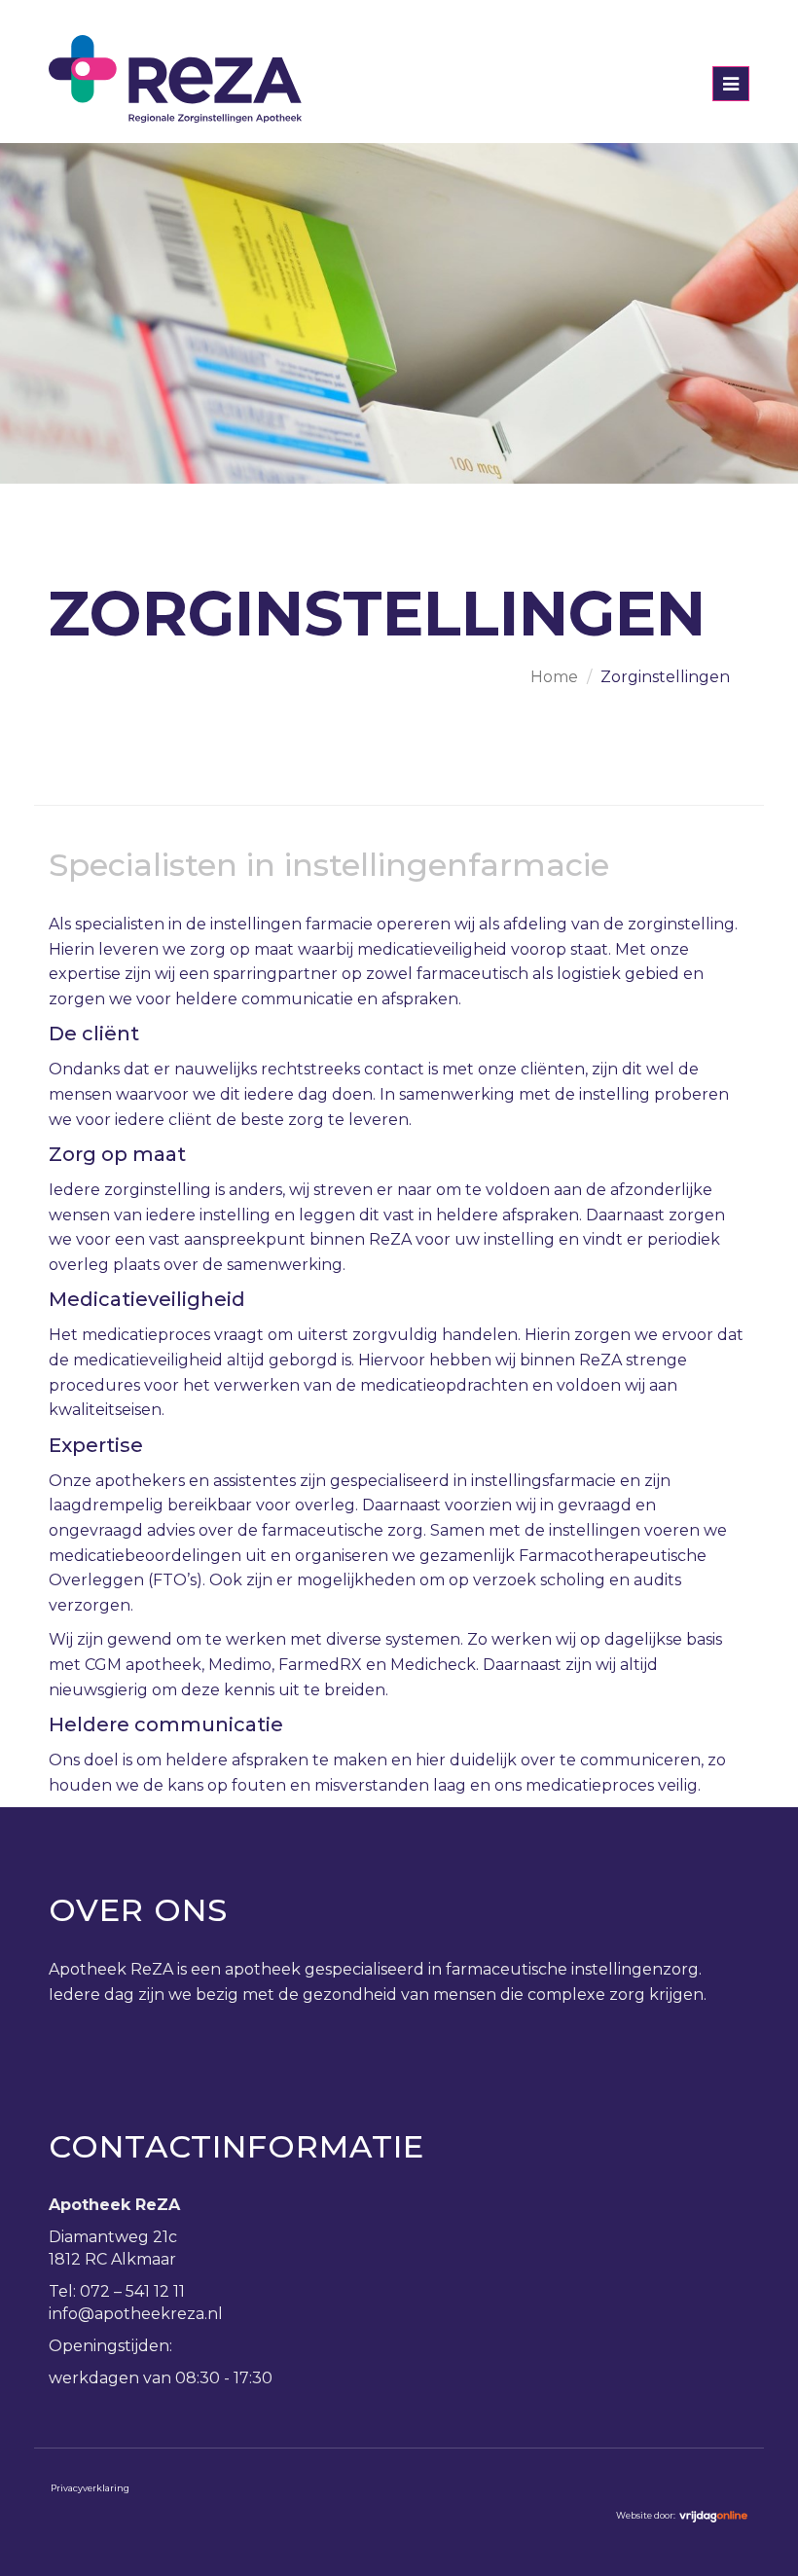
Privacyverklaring (90, 2488)
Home (554, 677)
